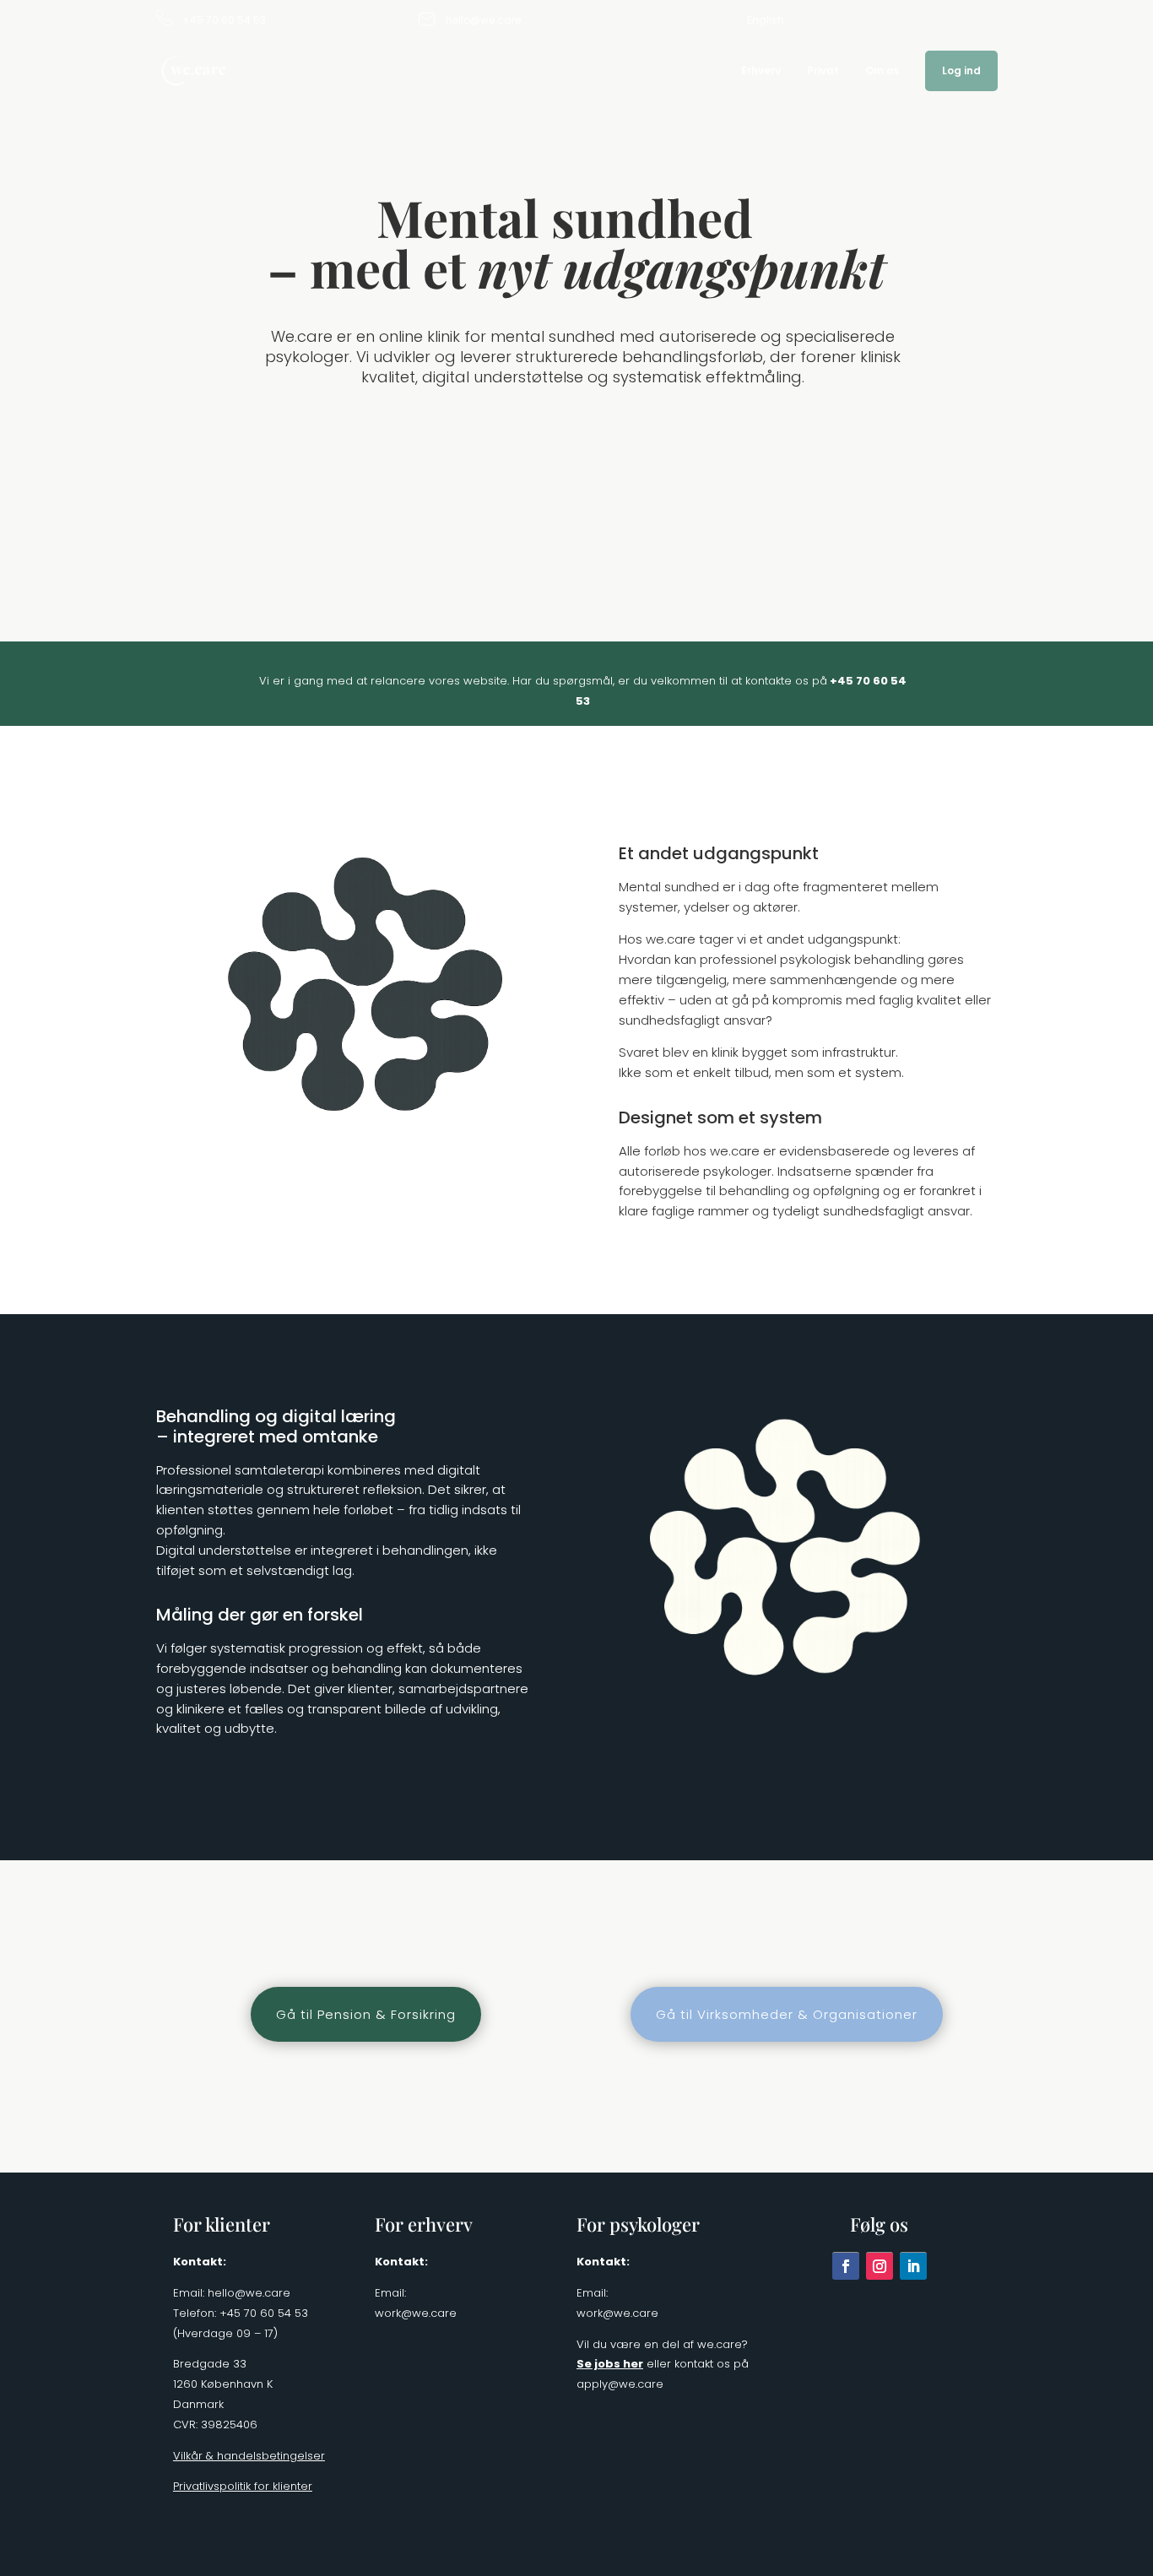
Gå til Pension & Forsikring (366, 2014)
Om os (882, 71)
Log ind (961, 71)
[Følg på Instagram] (880, 2266)
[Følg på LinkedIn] (913, 2266)
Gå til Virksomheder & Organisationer (787, 2014)
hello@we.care (483, 20)
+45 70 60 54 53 (224, 20)
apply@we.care (620, 2384)
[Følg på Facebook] (846, 2266)
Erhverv (761, 71)
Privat (823, 71)
